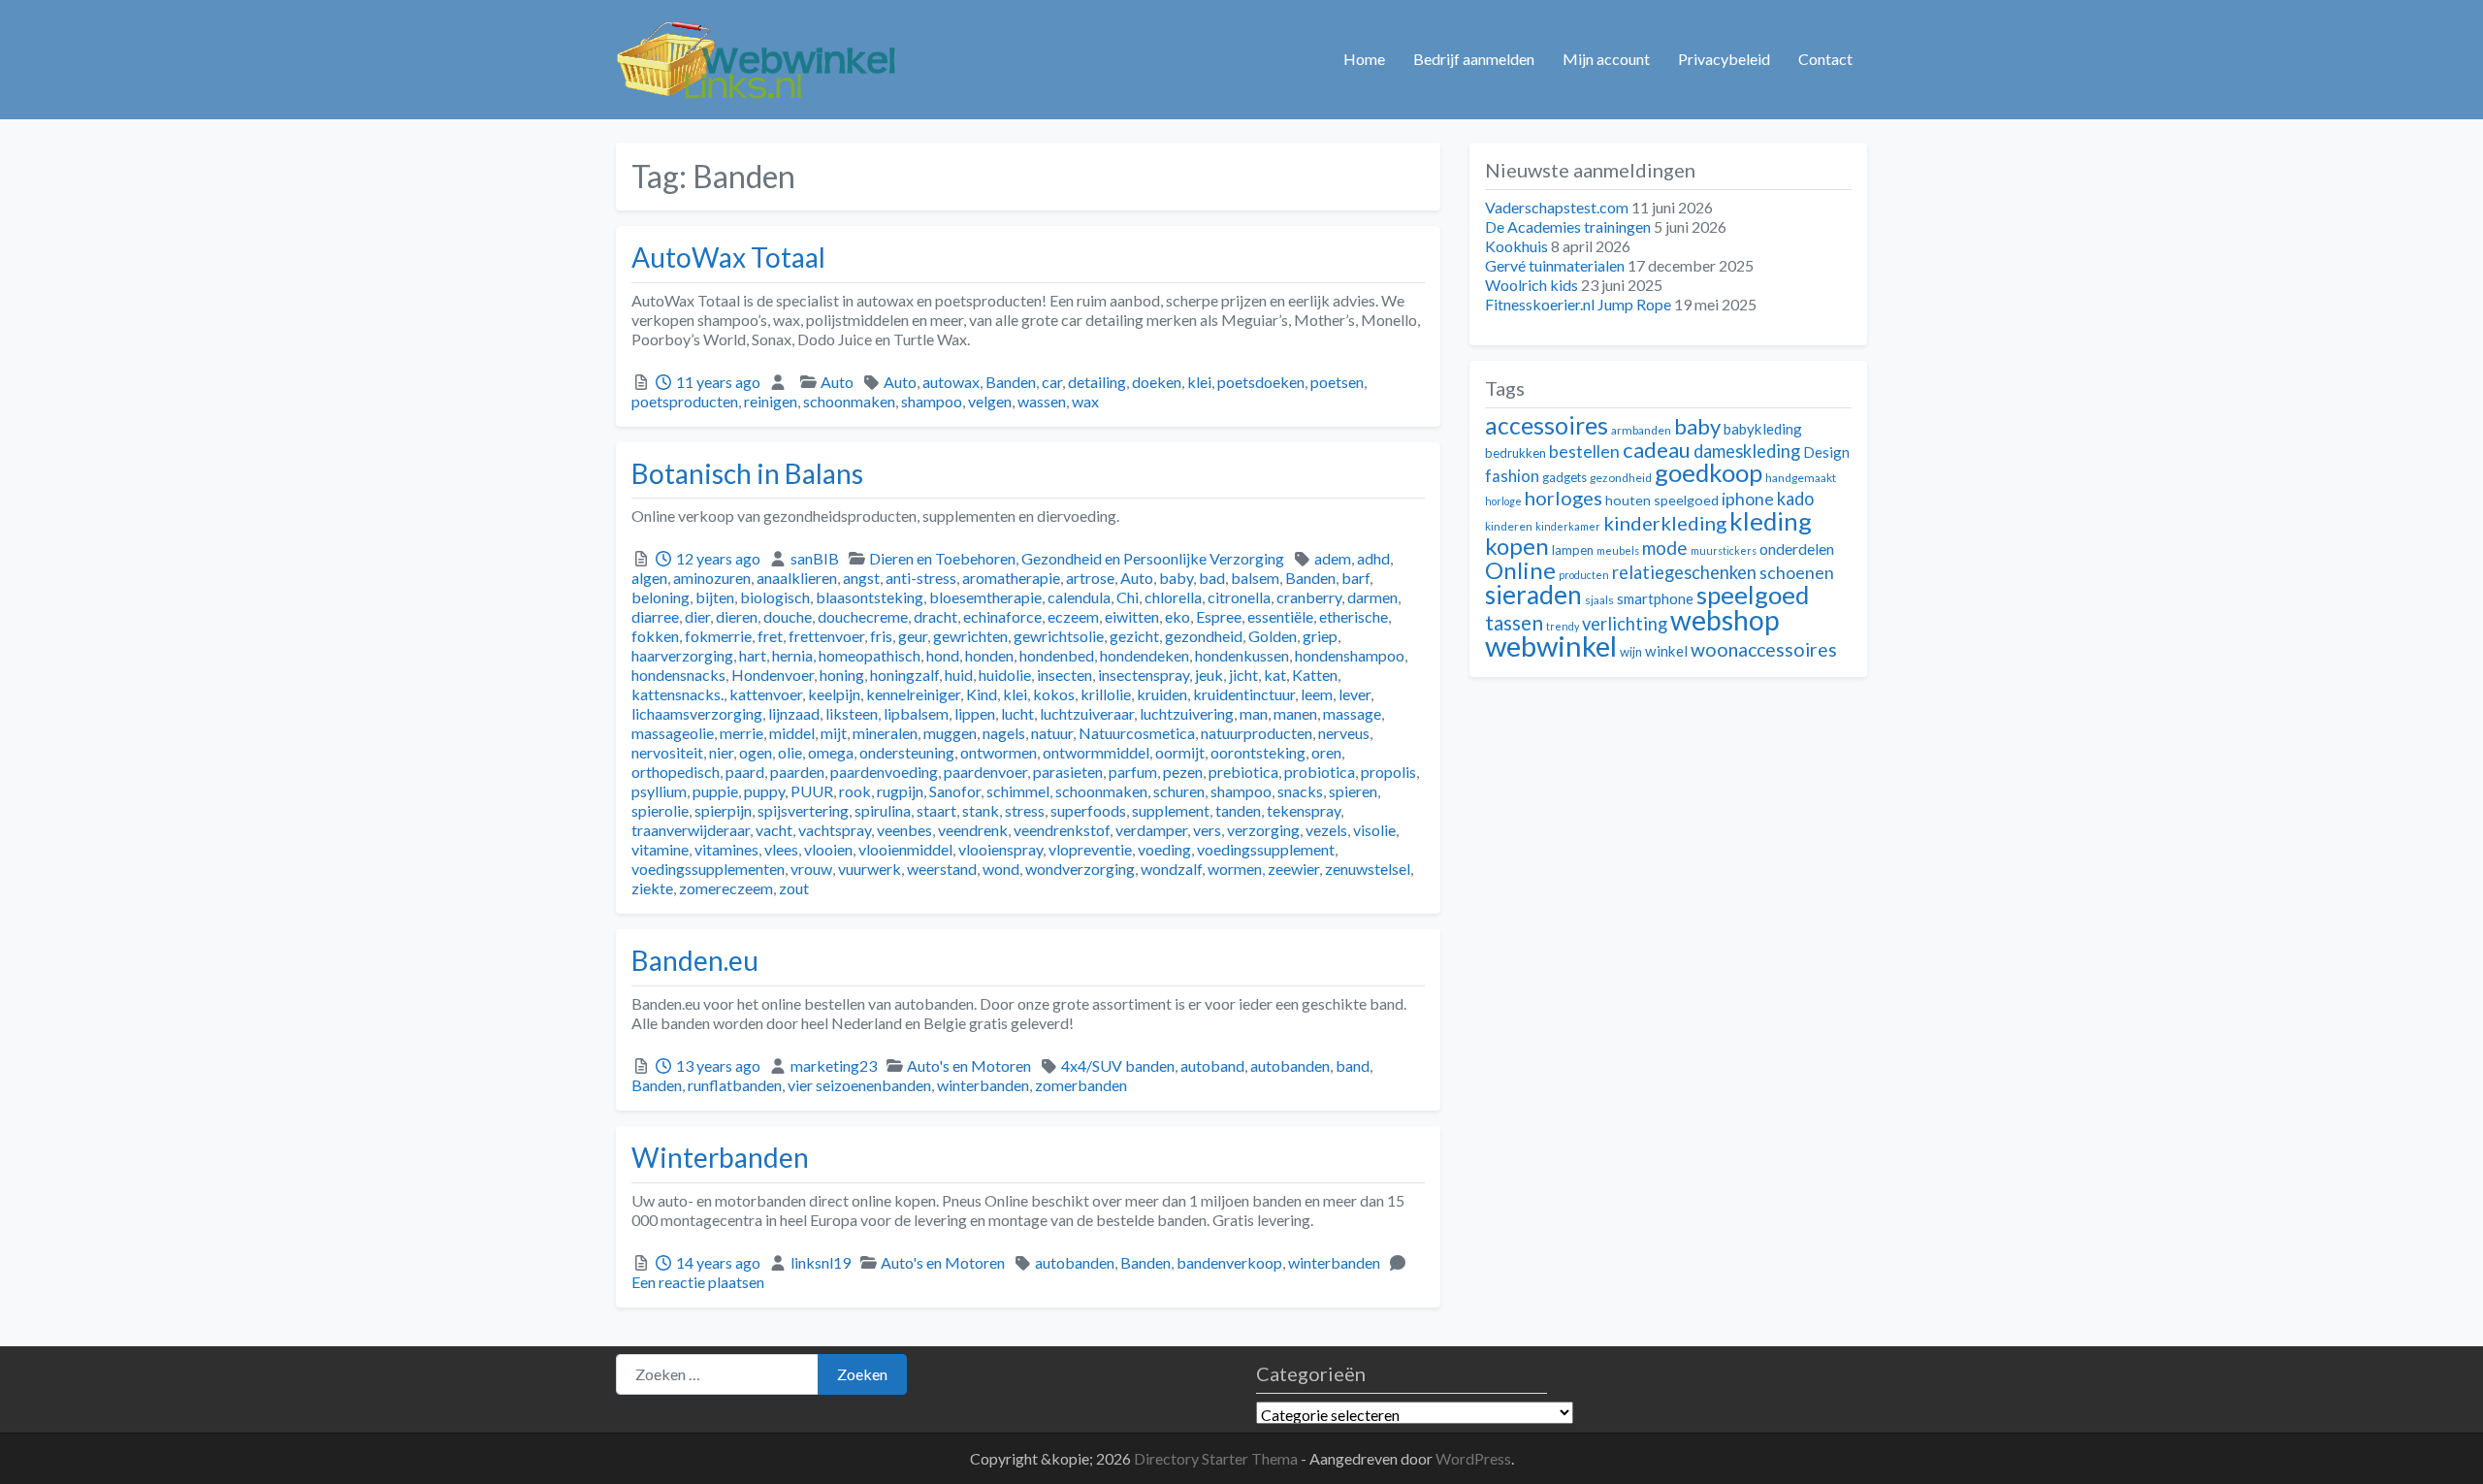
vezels (1326, 830)
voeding (1164, 849)
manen (1295, 713)
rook (855, 791)
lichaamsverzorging (697, 713)
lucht (1017, 713)
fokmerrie (718, 636)
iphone (1748, 499)
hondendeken (1145, 655)
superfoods (1088, 810)
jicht (1243, 675)
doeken (1157, 382)
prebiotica (1243, 772)
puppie (715, 791)
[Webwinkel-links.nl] (757, 56)
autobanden (1290, 1065)
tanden (1238, 810)
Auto (837, 382)
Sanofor (955, 791)
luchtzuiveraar (1087, 713)
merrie (742, 733)
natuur (1052, 733)
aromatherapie (1011, 578)
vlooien (828, 849)
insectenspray (1144, 675)
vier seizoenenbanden (859, 1085)
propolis (1388, 772)
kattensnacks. (677, 694)
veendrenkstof (1062, 830)
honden (989, 655)
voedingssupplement (1266, 849)
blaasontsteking (870, 597)
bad (1212, 578)
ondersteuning (907, 752)
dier (697, 616)
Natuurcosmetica (1137, 733)
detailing (1097, 382)
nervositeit (667, 752)
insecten (1064, 675)
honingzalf (904, 675)
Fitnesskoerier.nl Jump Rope (1578, 304)
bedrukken (1516, 453)
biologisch (775, 597)
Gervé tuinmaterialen (1555, 265)
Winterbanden (720, 1157)
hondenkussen (1242, 655)
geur (913, 636)
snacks (1300, 791)
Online (1520, 570)
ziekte (652, 888)
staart (936, 810)
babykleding (1763, 429)
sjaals (1599, 600)
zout (794, 888)
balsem (1255, 578)
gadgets (1564, 477)
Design (1826, 452)
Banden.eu (695, 960)
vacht (774, 830)
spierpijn (723, 810)
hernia (792, 655)
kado (1795, 499)
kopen (1517, 546)
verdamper (1151, 830)
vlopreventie (1090, 849)
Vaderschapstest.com (1557, 207)
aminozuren (712, 578)
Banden (1011, 382)
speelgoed (1753, 595)
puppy (764, 791)
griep (1320, 636)
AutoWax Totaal (728, 257)
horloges (1564, 498)
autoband (1212, 1065)
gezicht (1134, 636)
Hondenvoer (773, 675)
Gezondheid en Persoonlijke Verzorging (1153, 558)
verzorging (1263, 830)
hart (753, 655)
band (1353, 1065)
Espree (1219, 616)
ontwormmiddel (1096, 752)
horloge (1503, 501)
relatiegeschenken (1684, 572)
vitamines (726, 849)
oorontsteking (1258, 752)
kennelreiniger (913, 694)
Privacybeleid (1724, 59)
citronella (1239, 597)
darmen (1372, 597)
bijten (715, 597)
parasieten (1068, 772)
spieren (1353, 791)
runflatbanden (735, 1085)
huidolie (1005, 675)
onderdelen (1797, 548)
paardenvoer (985, 772)
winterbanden (983, 1085)
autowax (951, 382)
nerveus (1344, 733)
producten (1584, 575)
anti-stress (921, 578)
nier (721, 752)
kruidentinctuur (1244, 694)
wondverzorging (1080, 869)
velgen (990, 401)
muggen (950, 733)
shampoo (932, 401)
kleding (1771, 521)
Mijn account (1606, 59)
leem (1317, 694)
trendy (1563, 626)
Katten (1315, 675)
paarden (797, 772)
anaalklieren (797, 578)
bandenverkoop (1229, 1262)
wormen (1235, 869)
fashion (1512, 476)
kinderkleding (1665, 523)
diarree (655, 616)
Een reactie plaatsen (698, 1282)
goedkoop (1709, 472)
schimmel (1018, 791)
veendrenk (973, 830)
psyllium (659, 791)
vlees (781, 849)
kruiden (1162, 694)
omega (831, 752)
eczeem (1073, 616)
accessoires (1547, 425)
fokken (655, 636)
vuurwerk (870, 869)
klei (1199, 382)
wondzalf (1171, 869)
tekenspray (1304, 810)
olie (790, 752)
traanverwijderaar (691, 830)
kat (1275, 675)
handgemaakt (1801, 478)
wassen (1042, 401)
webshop (1725, 620)
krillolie (1106, 694)
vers (1207, 830)
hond (943, 655)
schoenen (1797, 573)
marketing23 (834, 1065)
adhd (1373, 558)
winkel (1666, 651)
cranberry (1309, 597)
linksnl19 (821, 1262)
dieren (737, 616)
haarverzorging (682, 655)
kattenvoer (766, 694)
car (1052, 382)
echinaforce (1002, 616)
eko (1177, 616)
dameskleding (1747, 451)
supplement (1171, 810)
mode (1665, 548)
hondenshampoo (1350, 655)
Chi (1128, 597)
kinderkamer (1568, 526)
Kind (982, 694)
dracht (935, 616)
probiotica (1320, 772)
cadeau (1657, 450)
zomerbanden (1081, 1085)
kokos (1054, 694)
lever (1354, 694)
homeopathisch (870, 655)
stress (1025, 810)
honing (842, 675)
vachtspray (835, 830)
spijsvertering (803, 810)
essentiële (1280, 616)
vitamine (660, 849)
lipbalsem (916, 713)
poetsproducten (685, 401)
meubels (1618, 550)
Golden (1273, 636)
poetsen (1337, 382)
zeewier (1293, 869)
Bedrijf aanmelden (1474, 59)
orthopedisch (676, 772)
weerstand (942, 869)
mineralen (885, 733)
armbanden (1641, 430)
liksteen (852, 713)
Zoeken (862, 1374)
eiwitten (1132, 616)
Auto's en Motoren (969, 1065)
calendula (1079, 597)
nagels (1004, 733)
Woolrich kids (1532, 285)
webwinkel (1551, 645)
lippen (975, 713)
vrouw (811, 869)
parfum (1133, 772)
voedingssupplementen (708, 869)
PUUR (812, 791)
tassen (1514, 622)
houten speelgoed (1662, 500)
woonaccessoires (1764, 649)
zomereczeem (726, 888)
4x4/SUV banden (1118, 1065)
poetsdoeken (1261, 382)
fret (770, 636)
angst (861, 578)
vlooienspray (1000, 849)
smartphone (1655, 598)
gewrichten (970, 636)
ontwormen (999, 752)
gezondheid (1204, 636)
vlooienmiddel (905, 849)
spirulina (883, 810)
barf (1355, 578)
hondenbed (1057, 655)
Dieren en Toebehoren (942, 558)
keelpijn (834, 694)
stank (981, 810)
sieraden (1533, 595)
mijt (834, 733)
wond (1001, 869)
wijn (1631, 652)
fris (881, 636)
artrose (1090, 578)
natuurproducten (1257, 733)
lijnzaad (794, 713)
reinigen (771, 401)
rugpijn (900, 791)
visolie (1374, 830)
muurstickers (1724, 550)
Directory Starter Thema (1217, 1458)
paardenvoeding (884, 772)
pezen (1183, 772)
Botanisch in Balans (747, 473)
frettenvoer (826, 636)
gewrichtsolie (1059, 636)
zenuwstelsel (1368, 869)
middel (792, 733)
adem (1333, 558)
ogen (756, 752)
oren (1326, 752)
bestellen (1584, 452)
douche (788, 616)
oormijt (1180, 752)
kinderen (1509, 526)
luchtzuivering (1187, 713)
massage (1352, 713)
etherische (1354, 616)
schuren (1179, 791)
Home (1364, 59)
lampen (1573, 550)
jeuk (1209, 675)
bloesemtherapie (985, 597)
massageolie (673, 733)
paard (745, 772)
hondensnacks (678, 675)
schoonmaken (849, 401)
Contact (1825, 59)
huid (959, 675)
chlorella (1173, 597)
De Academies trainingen (1568, 226)
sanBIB (815, 558)
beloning (661, 597)
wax (1085, 401)
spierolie (660, 810)
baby (1176, 578)
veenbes (904, 830)
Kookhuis (1516, 246)
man (1254, 713)
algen (649, 578)
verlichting (1625, 624)
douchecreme (863, 616)
